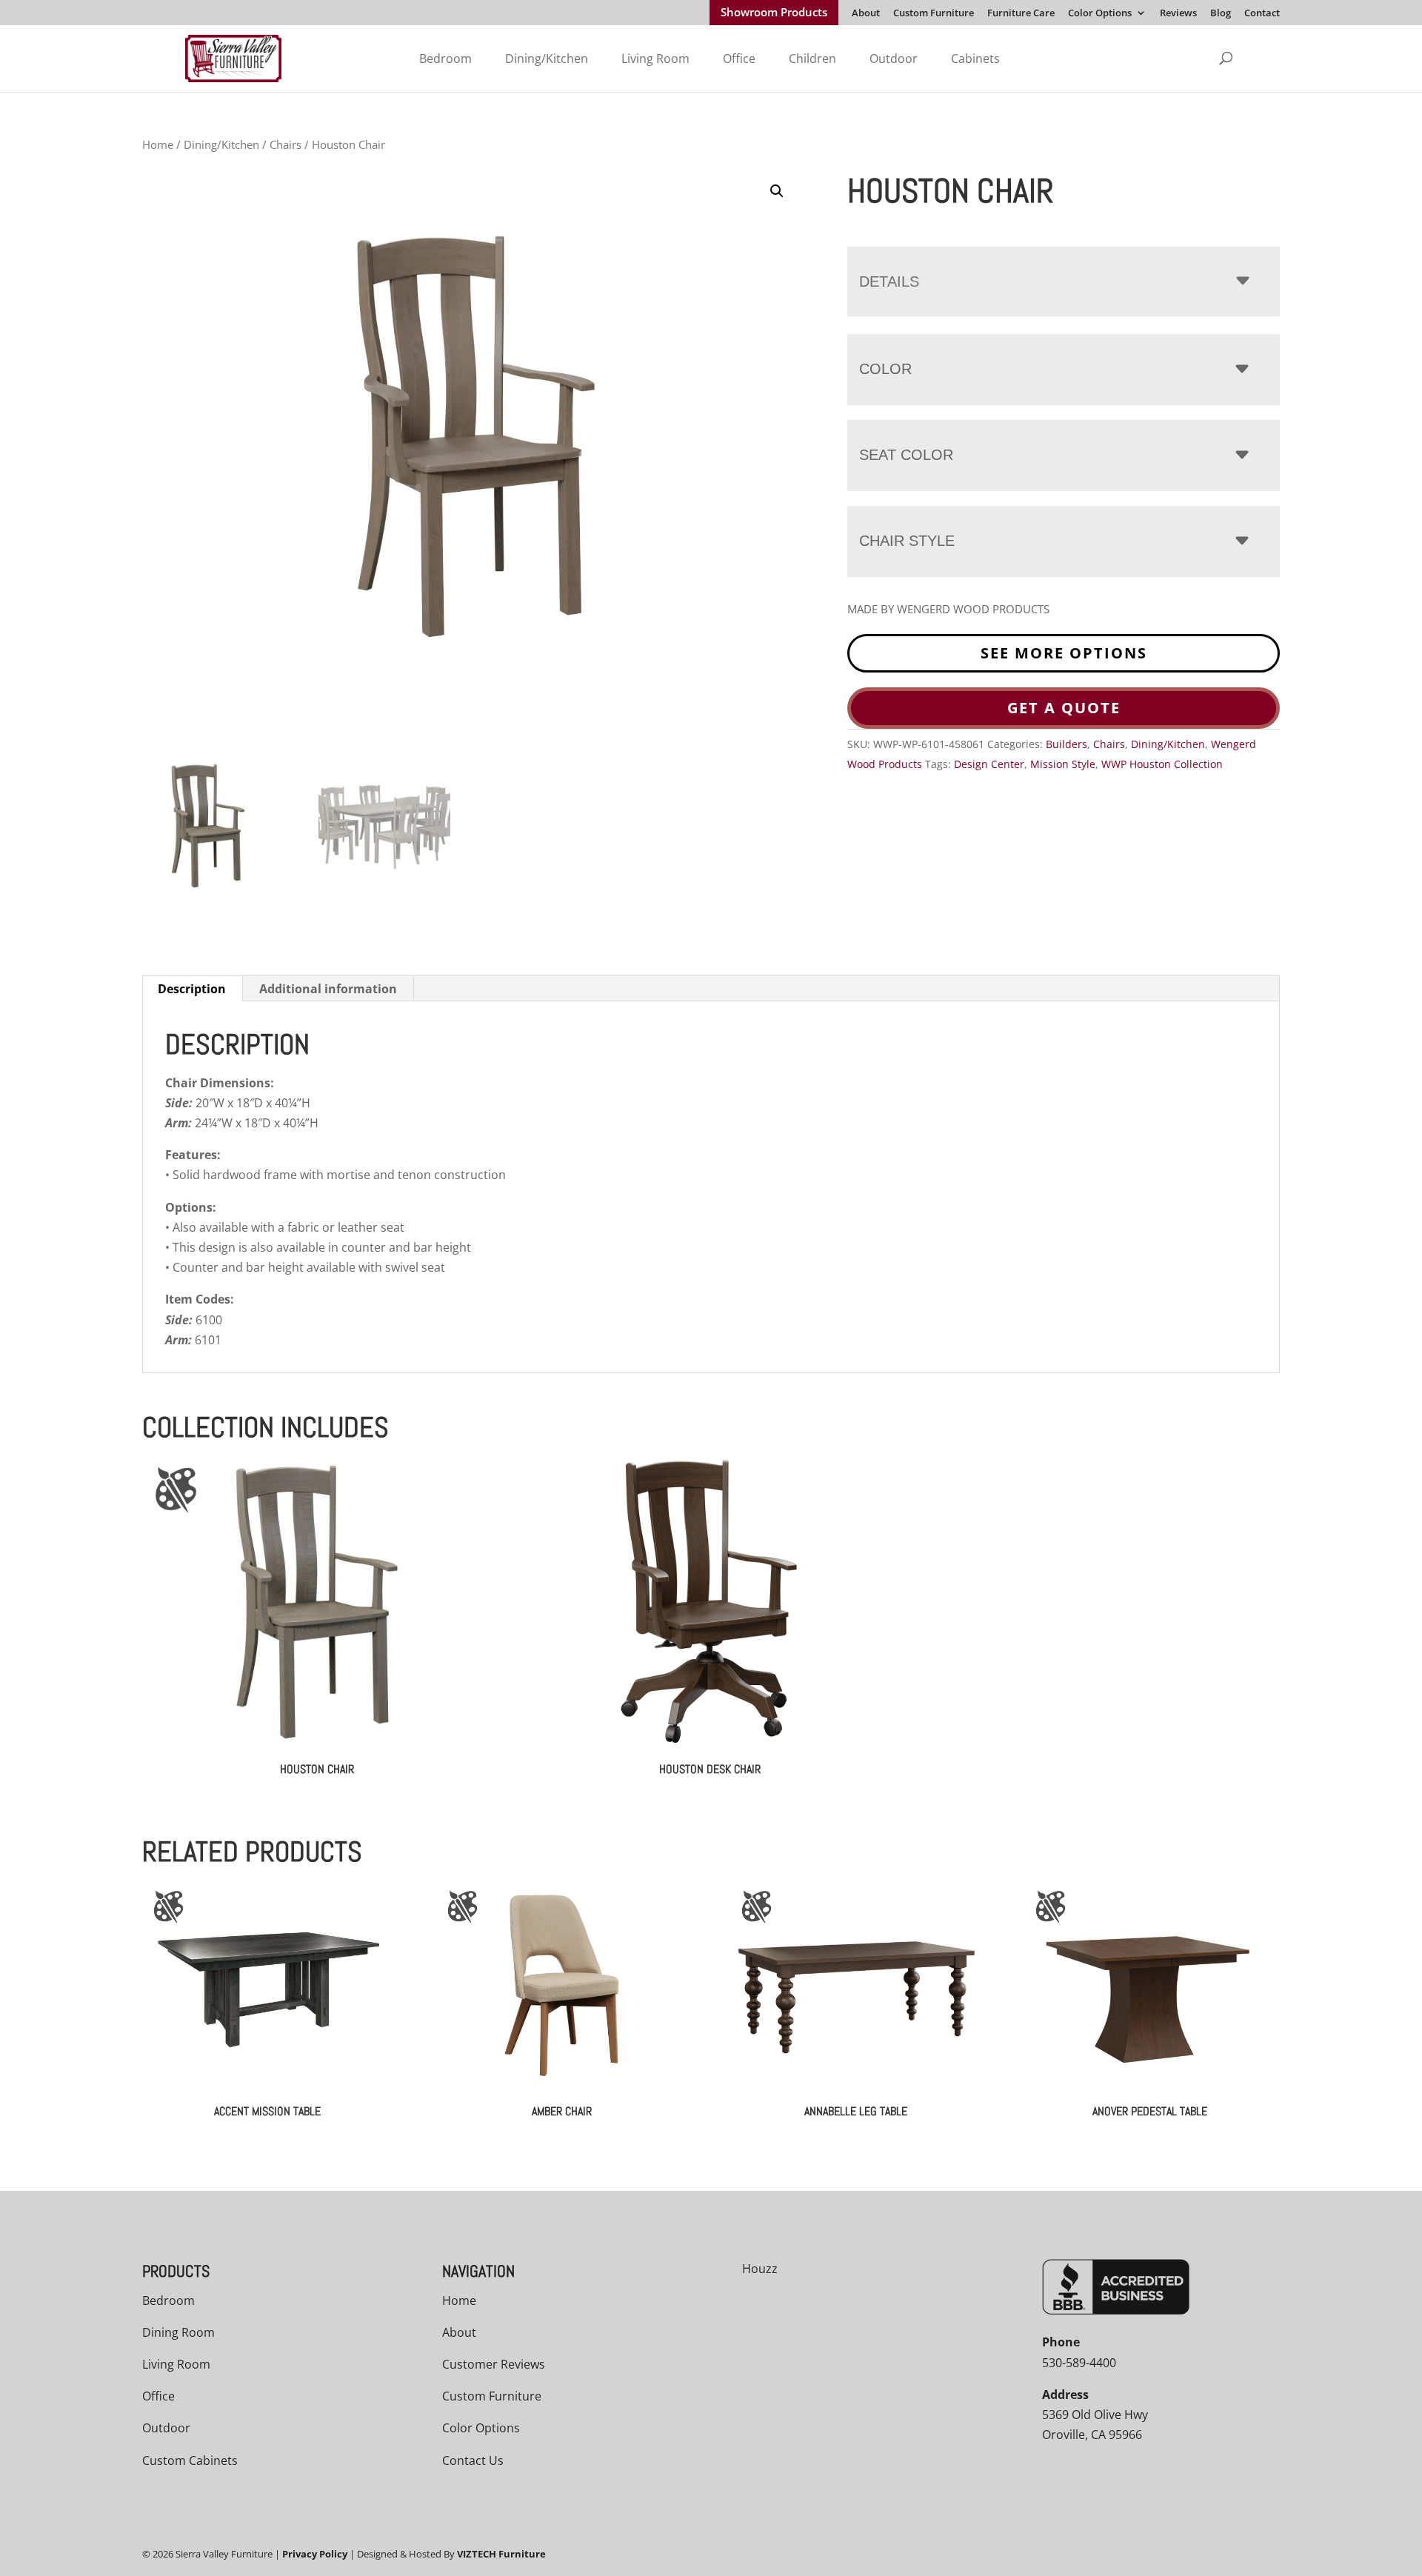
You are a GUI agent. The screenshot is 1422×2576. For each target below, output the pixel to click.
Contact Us (473, 2460)
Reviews (1178, 14)
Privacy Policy (315, 2554)
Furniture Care (1021, 14)
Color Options (1100, 14)
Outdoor (894, 59)
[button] (777, 191)
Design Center (989, 764)
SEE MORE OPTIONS (1064, 653)
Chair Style (907, 541)
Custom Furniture (934, 14)
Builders (1066, 744)
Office (739, 59)
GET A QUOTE (1064, 708)
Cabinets (975, 59)
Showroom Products (774, 13)
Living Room (655, 59)
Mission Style (1063, 764)
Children (812, 59)
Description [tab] (192, 989)
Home (158, 144)
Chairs (286, 144)
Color (885, 369)
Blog (1221, 14)
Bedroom (445, 59)
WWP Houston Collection (1162, 764)
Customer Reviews (494, 2364)
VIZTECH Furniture (501, 2554)
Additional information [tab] (328, 989)
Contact (1262, 14)
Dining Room (178, 2332)
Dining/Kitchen (547, 59)
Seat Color (906, 455)
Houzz (760, 2269)
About (866, 14)
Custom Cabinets (190, 2460)
